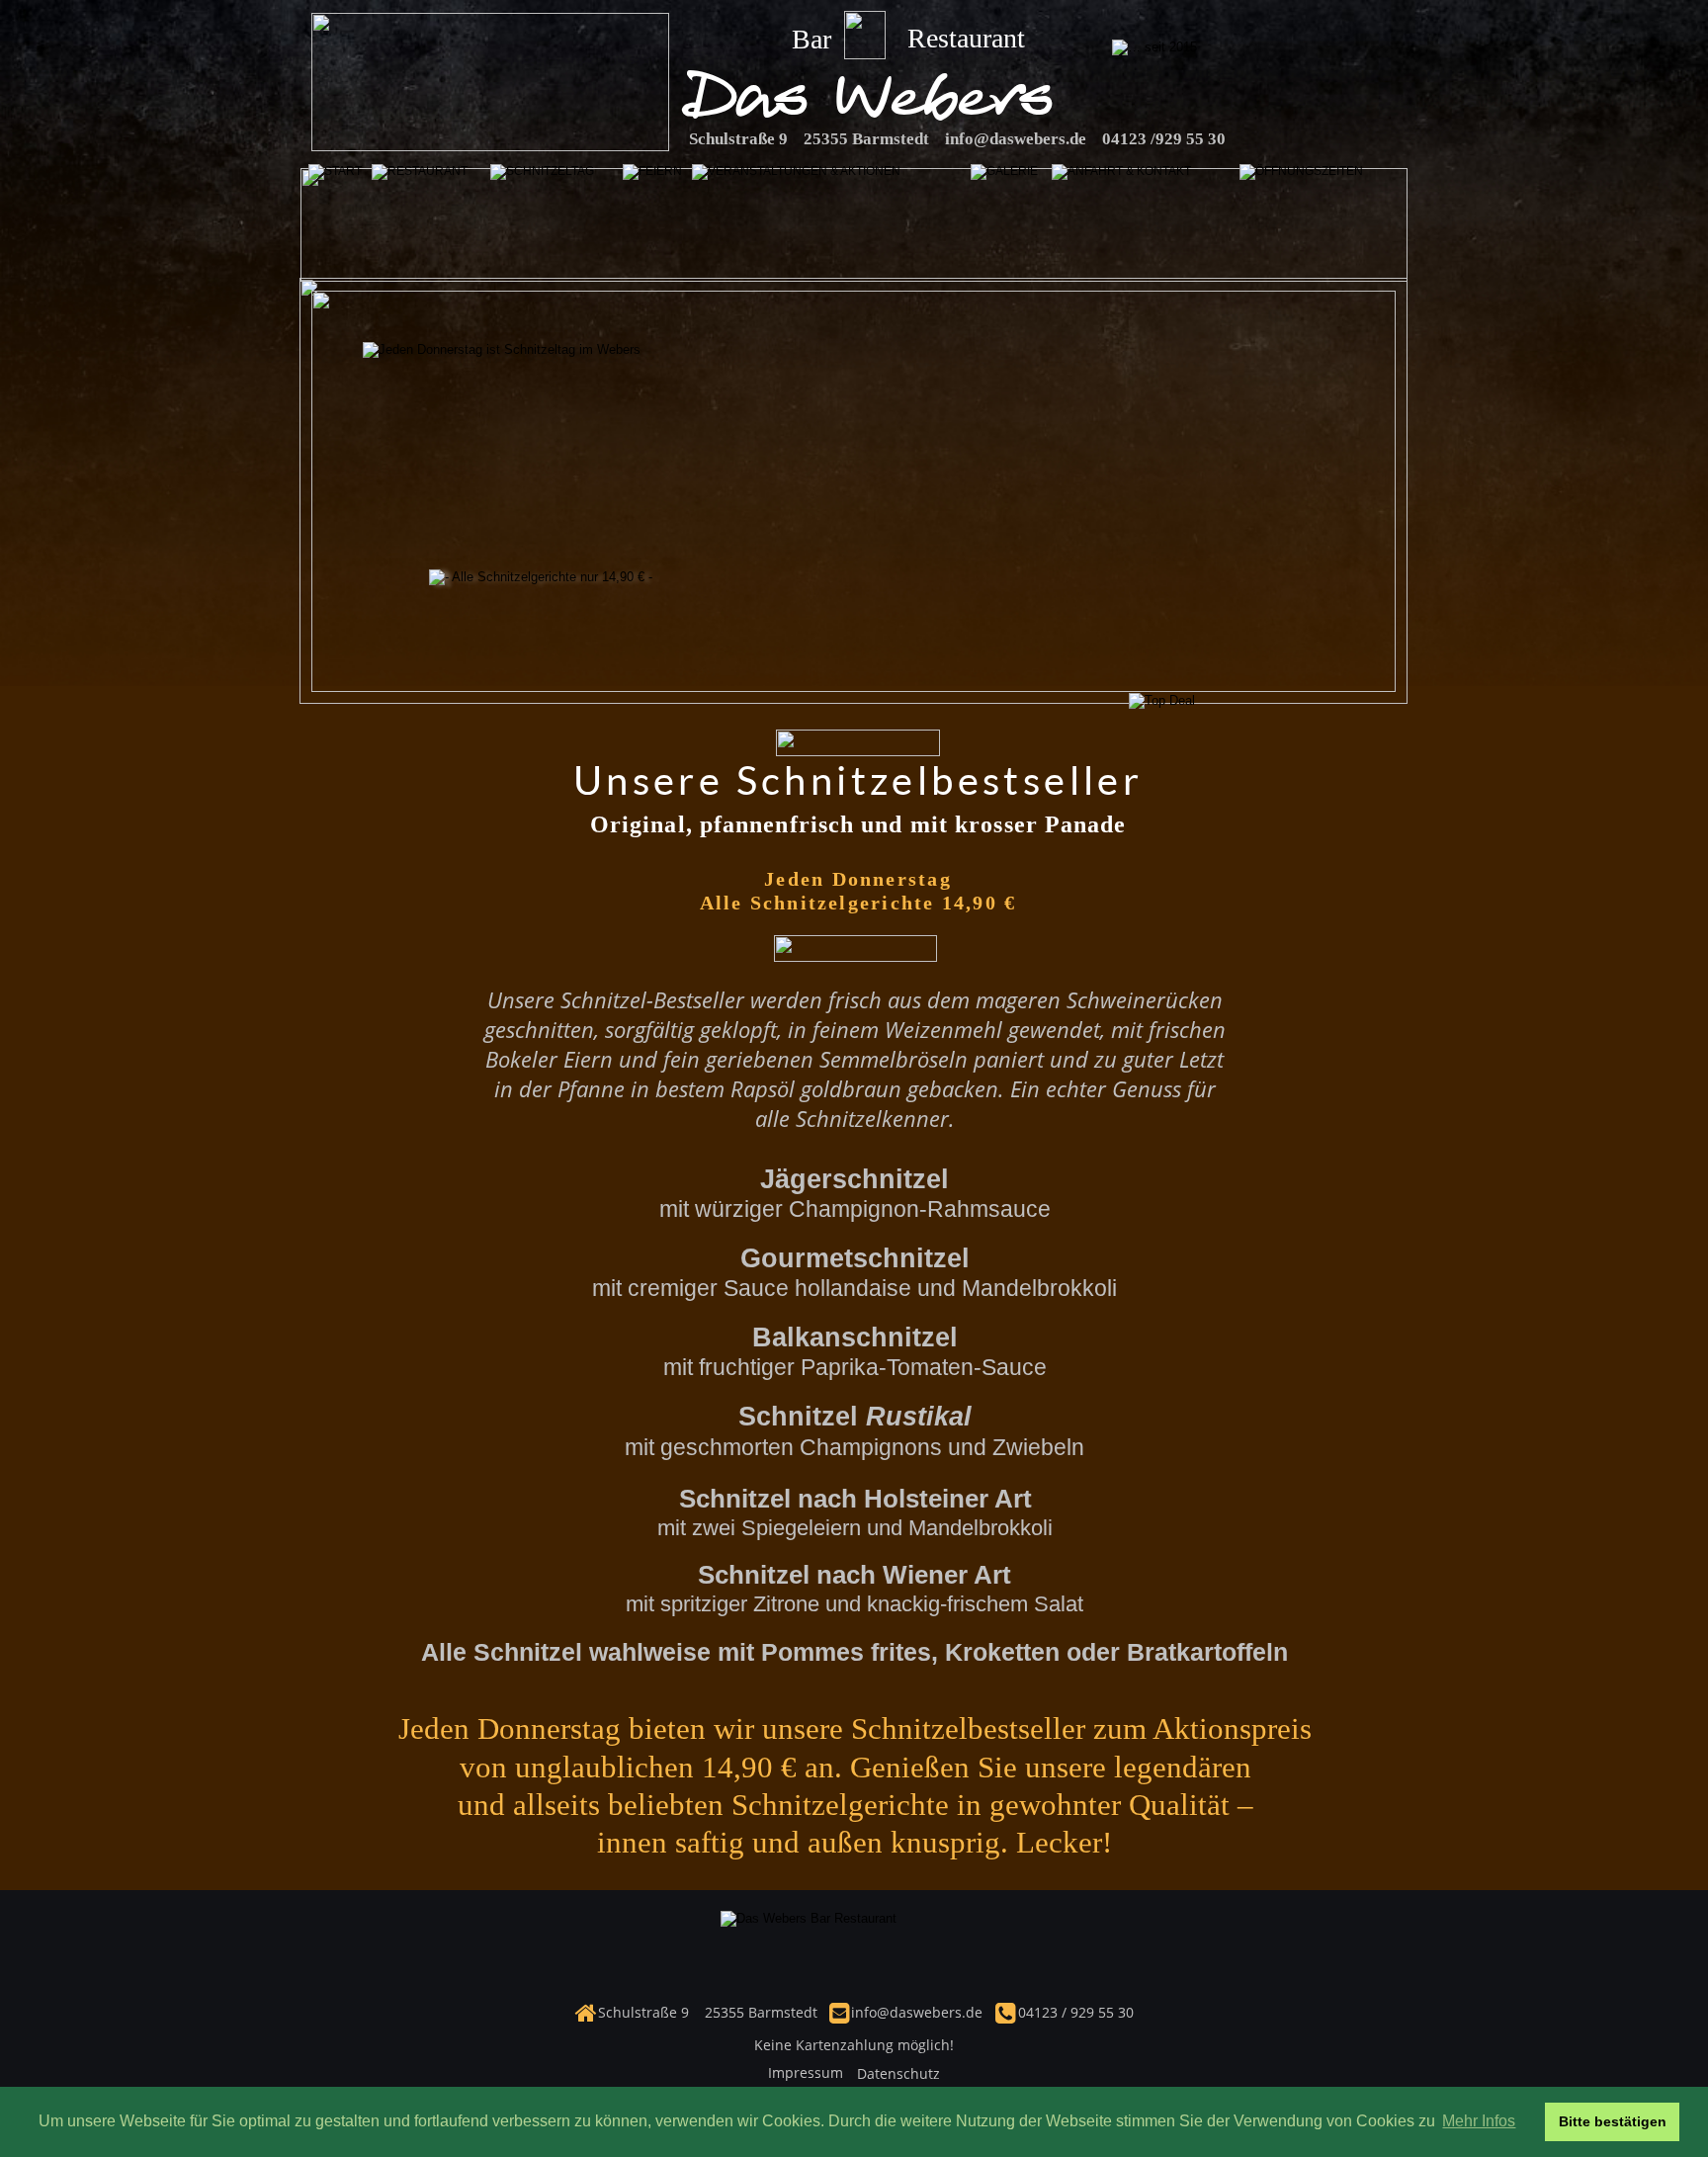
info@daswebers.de (1016, 139)
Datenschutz (898, 2073)
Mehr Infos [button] (1479, 2121)
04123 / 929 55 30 (1074, 2012)
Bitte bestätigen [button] (1613, 2121)
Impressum (806, 2072)
